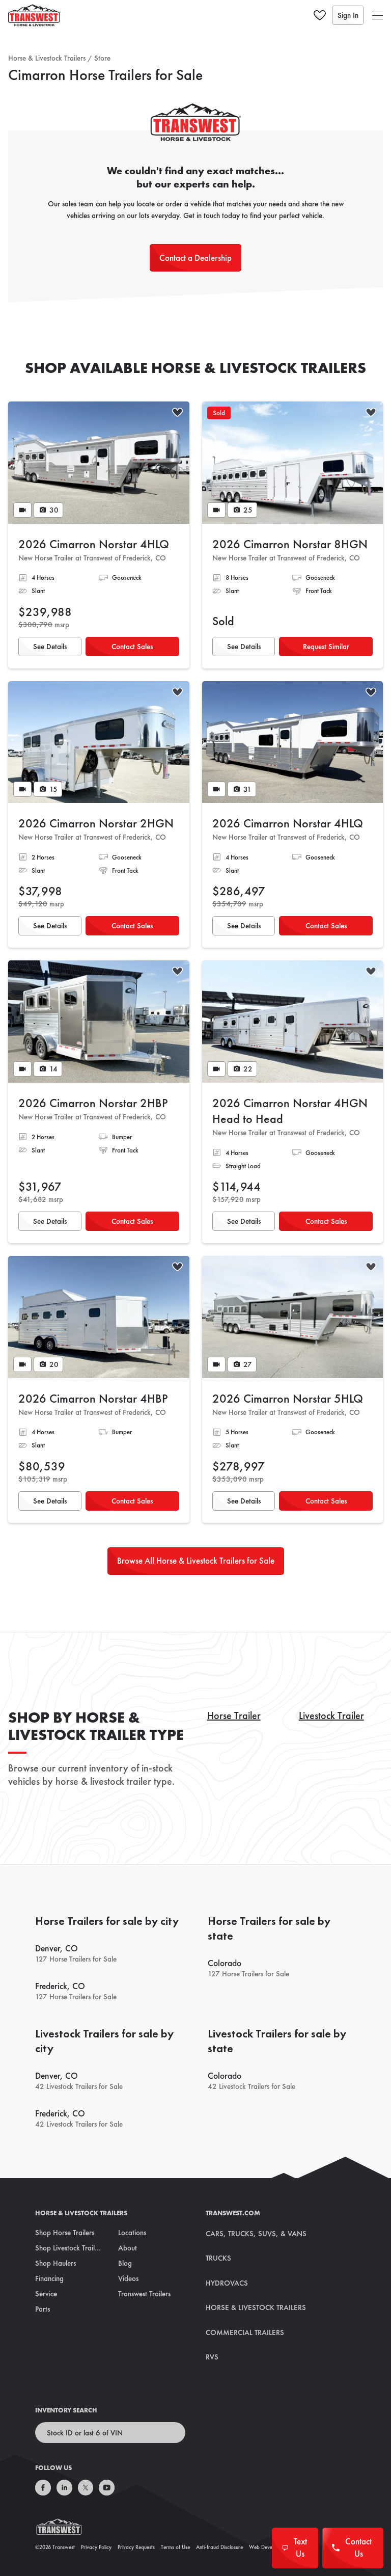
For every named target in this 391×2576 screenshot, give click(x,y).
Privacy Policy (96, 2547)
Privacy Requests (136, 2547)
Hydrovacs (227, 2283)
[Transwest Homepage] (65, 2529)
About (128, 2248)
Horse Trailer (234, 1715)
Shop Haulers (55, 2263)
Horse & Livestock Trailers (47, 58)
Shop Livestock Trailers (69, 2248)
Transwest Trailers (144, 2294)
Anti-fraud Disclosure (219, 2547)
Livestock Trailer (331, 1715)
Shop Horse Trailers (65, 2233)
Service (46, 2294)
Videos (128, 2278)
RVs (212, 2357)
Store (102, 58)
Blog (125, 2263)
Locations (132, 2233)
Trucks (218, 2258)
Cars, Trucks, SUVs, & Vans (256, 2234)
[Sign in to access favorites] (320, 15)
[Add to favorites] (177, 413)
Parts (43, 2309)
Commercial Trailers (245, 2332)
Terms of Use (175, 2547)
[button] (378, 15)
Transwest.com (233, 2213)
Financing (49, 2278)
